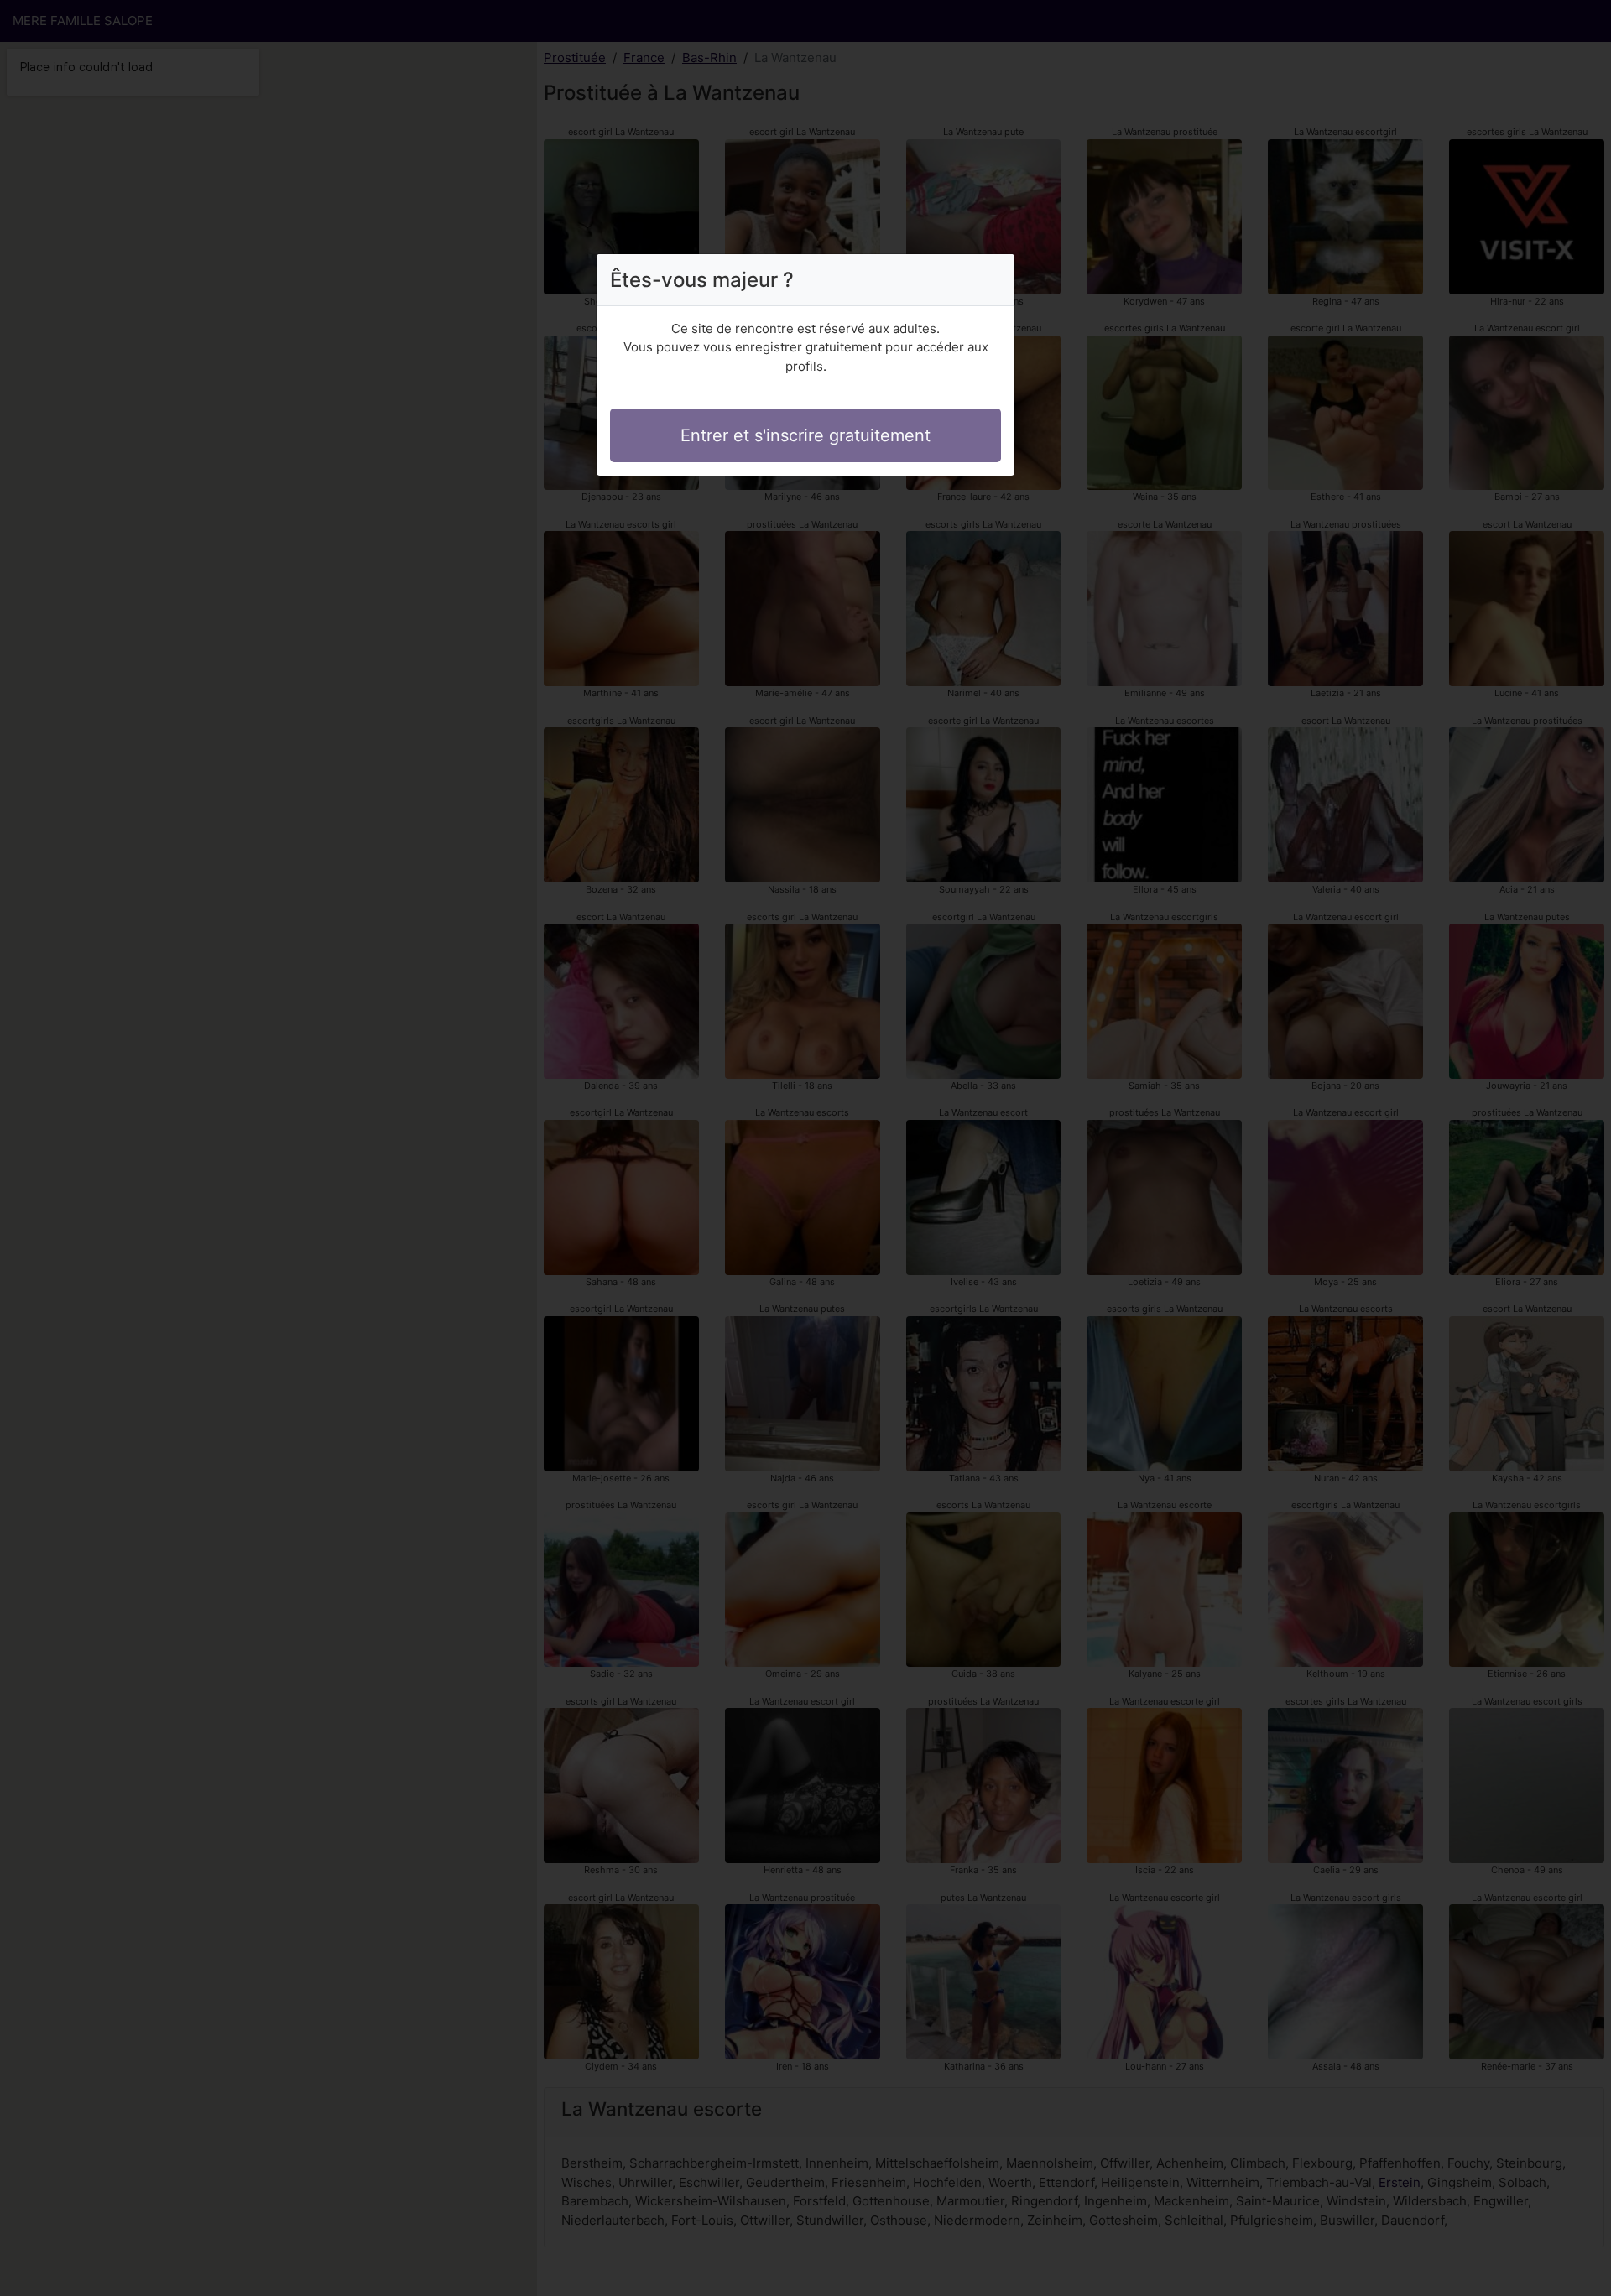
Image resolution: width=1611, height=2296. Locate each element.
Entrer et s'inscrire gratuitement (805, 435)
